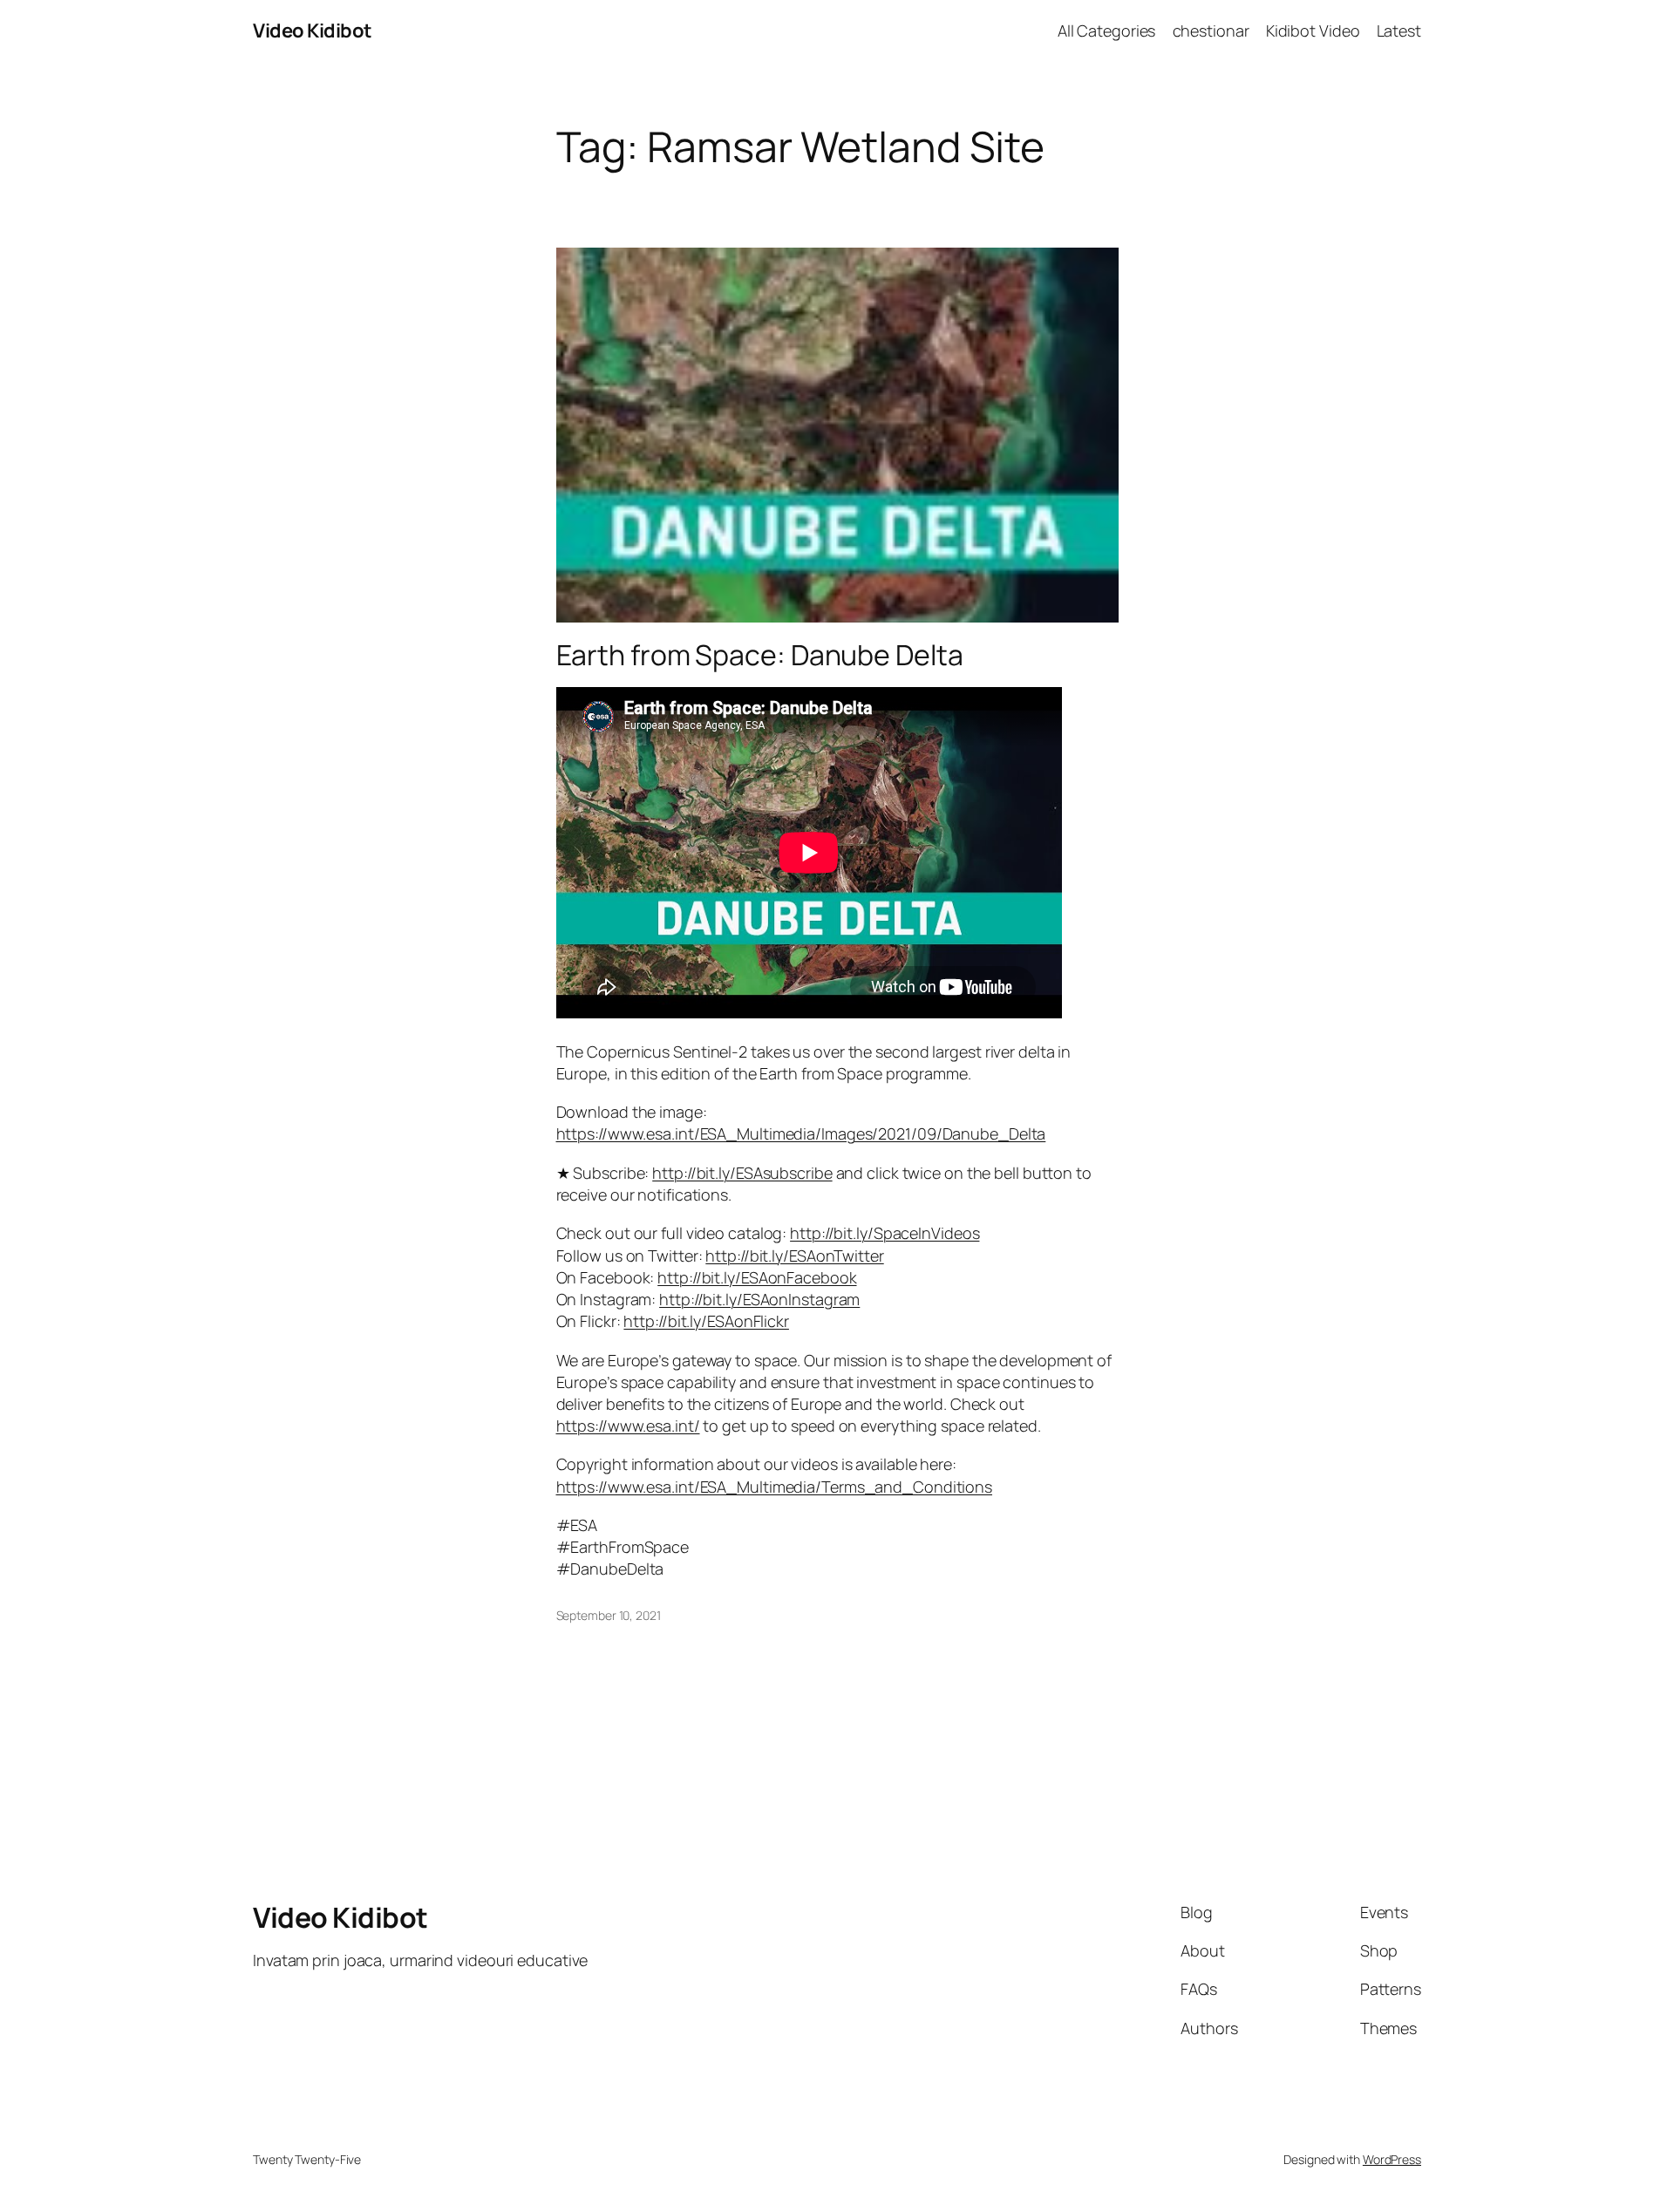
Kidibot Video (1313, 31)
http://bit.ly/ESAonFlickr (706, 1321)
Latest (1399, 31)
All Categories (1107, 31)
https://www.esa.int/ (628, 1426)
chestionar (1211, 31)
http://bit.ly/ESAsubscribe (742, 1173)
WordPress (1392, 2159)
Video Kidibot (313, 31)
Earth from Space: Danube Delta (760, 655)
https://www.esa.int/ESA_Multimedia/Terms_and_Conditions (775, 1487)
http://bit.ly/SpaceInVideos (885, 1233)
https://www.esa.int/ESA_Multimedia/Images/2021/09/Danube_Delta (801, 1133)
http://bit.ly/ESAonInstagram (759, 1299)
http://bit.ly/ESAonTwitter (794, 1256)
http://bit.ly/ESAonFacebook (757, 1277)
